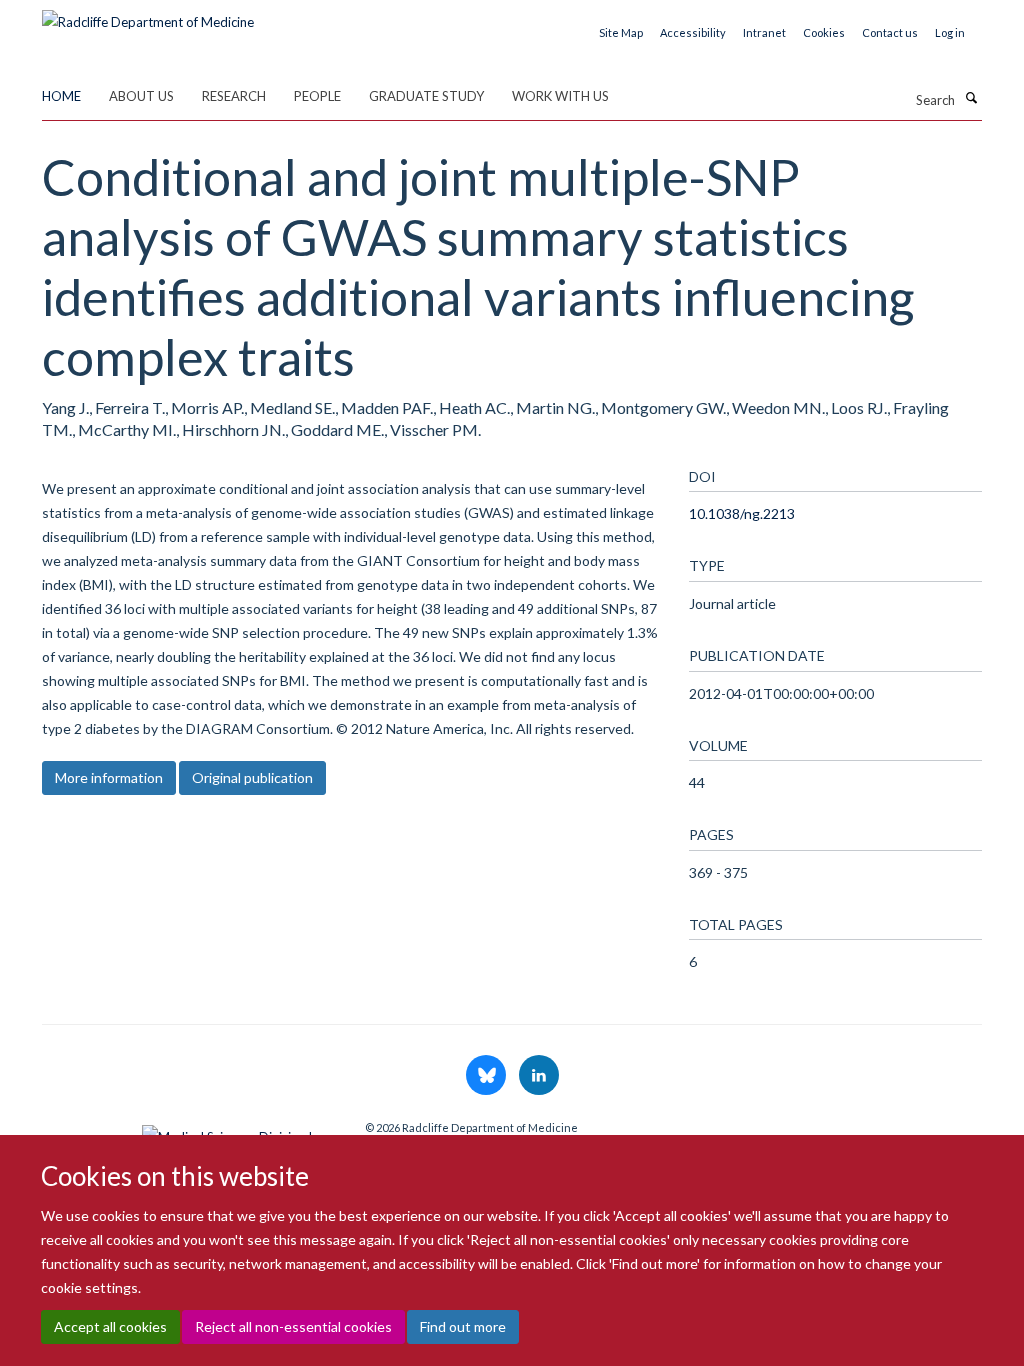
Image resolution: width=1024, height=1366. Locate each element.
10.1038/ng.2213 (742, 513)
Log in (950, 32)
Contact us (890, 32)
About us (141, 96)
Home (61, 96)
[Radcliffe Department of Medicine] (148, 15)
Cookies (824, 32)
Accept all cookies (110, 1326)
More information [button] (109, 777)
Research (234, 96)
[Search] (971, 98)
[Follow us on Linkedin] (539, 1076)
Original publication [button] (252, 777)
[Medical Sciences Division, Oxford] (188, 1132)
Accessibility (693, 32)
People (317, 96)
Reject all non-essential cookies (293, 1326)
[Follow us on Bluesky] (487, 1076)
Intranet (764, 32)
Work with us (560, 96)
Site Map (621, 32)
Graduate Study (426, 96)
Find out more (463, 1326)
